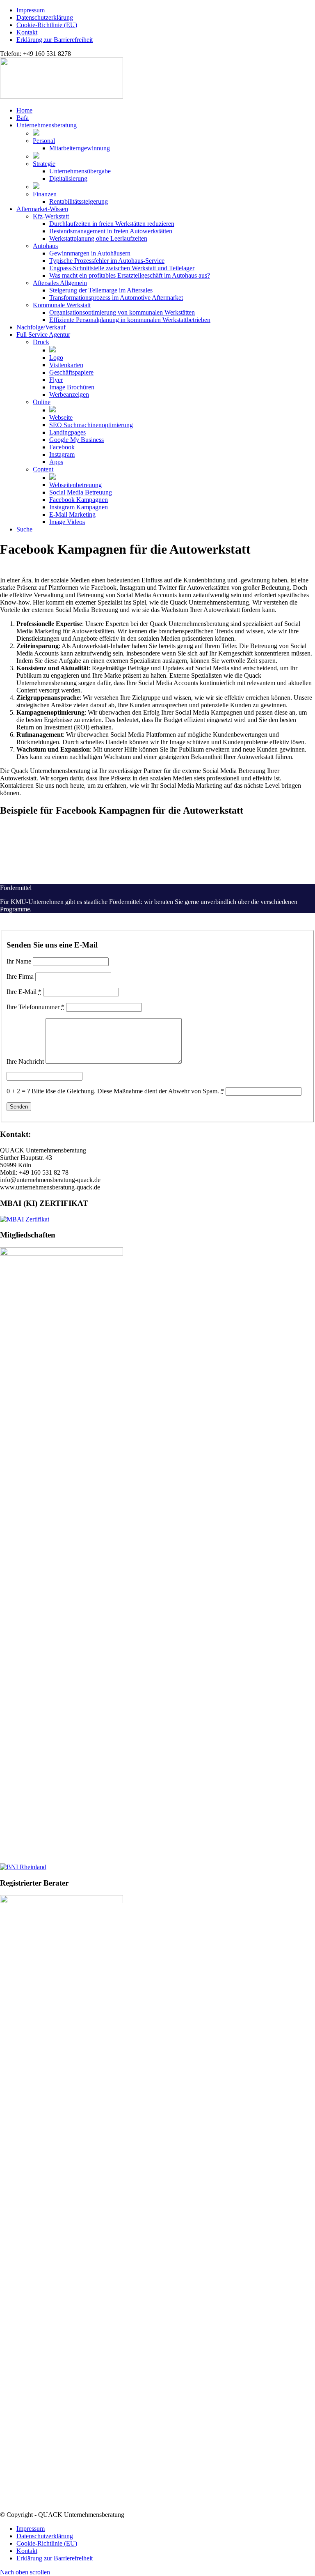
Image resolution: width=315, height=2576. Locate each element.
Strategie (44, 164)
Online (42, 402)
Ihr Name (19, 961)
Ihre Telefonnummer (35, 1007)
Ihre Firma (20, 976)
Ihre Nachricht (25, 1061)
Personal (44, 141)
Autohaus (45, 246)
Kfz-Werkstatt (51, 216)
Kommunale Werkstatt (62, 305)
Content (43, 469)
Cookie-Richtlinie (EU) (47, 25)
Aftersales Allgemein (60, 283)
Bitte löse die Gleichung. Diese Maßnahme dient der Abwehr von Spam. (128, 1091)
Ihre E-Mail (24, 992)
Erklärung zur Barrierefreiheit (55, 40)
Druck (41, 342)
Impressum (31, 10)
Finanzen (45, 194)
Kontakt (27, 32)
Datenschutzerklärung (45, 17)
